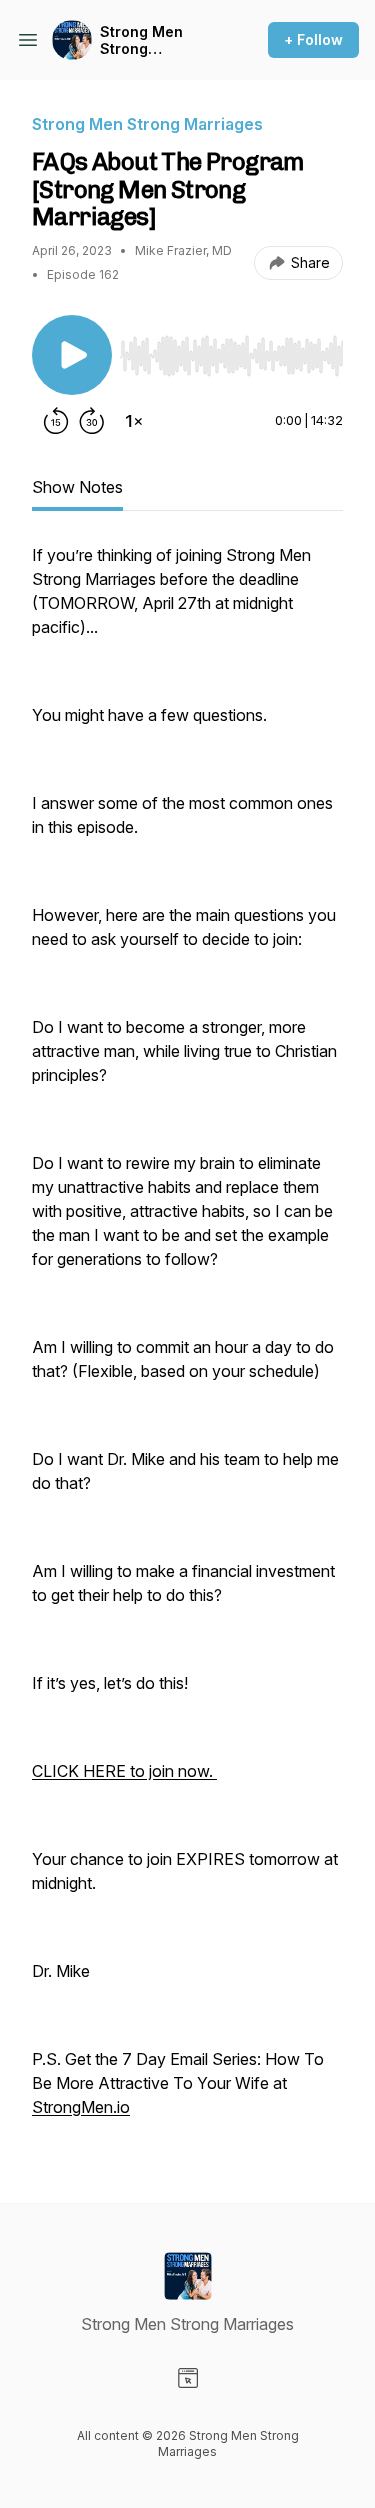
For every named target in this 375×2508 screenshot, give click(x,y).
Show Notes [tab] (77, 487)
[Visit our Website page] (188, 2378)
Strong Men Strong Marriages (141, 40)
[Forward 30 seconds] (92, 421)
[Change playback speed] (134, 421)
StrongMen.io (81, 2107)
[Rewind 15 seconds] (56, 421)
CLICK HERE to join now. (124, 1771)
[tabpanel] (187, 1341)
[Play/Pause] (72, 355)
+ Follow (313, 39)
